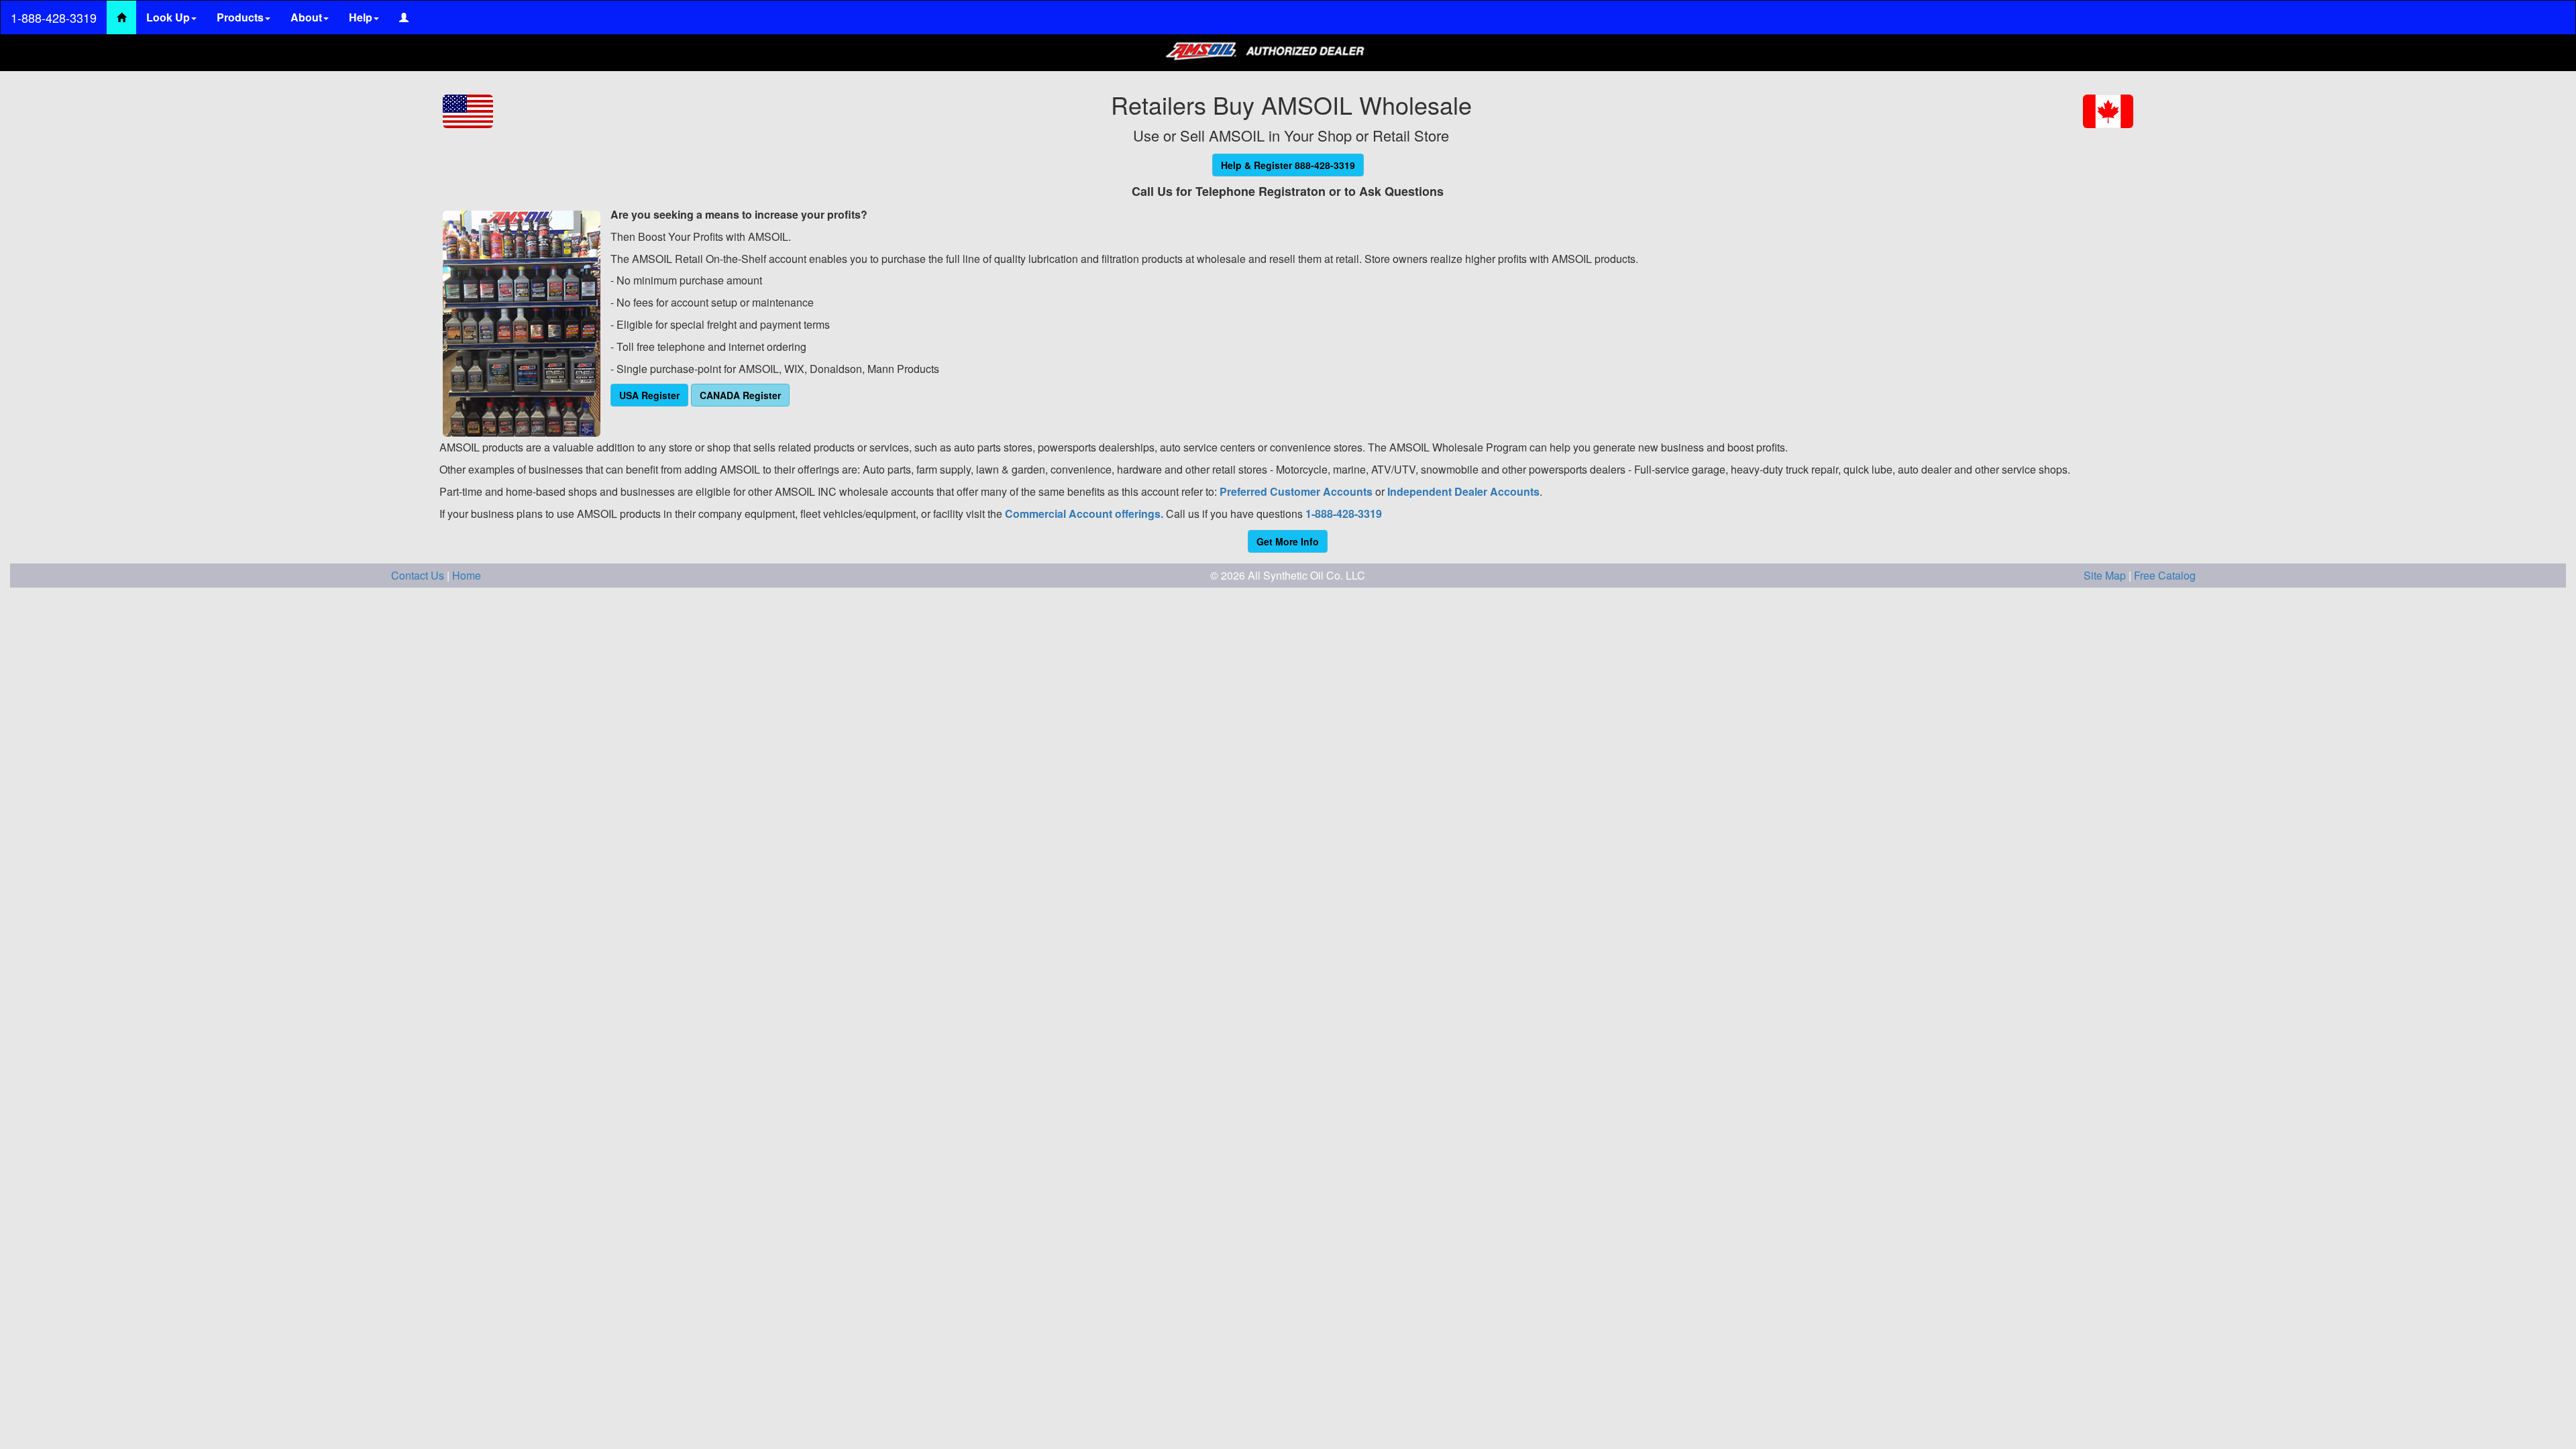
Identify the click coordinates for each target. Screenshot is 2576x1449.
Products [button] (240, 17)
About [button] (306, 17)
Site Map (2106, 575)
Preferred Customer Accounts (1296, 491)
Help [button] (361, 17)
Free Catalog (2165, 575)
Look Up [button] (168, 17)
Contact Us (419, 575)
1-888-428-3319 (54, 17)
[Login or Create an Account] (404, 17)
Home (467, 575)
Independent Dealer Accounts (1463, 491)
